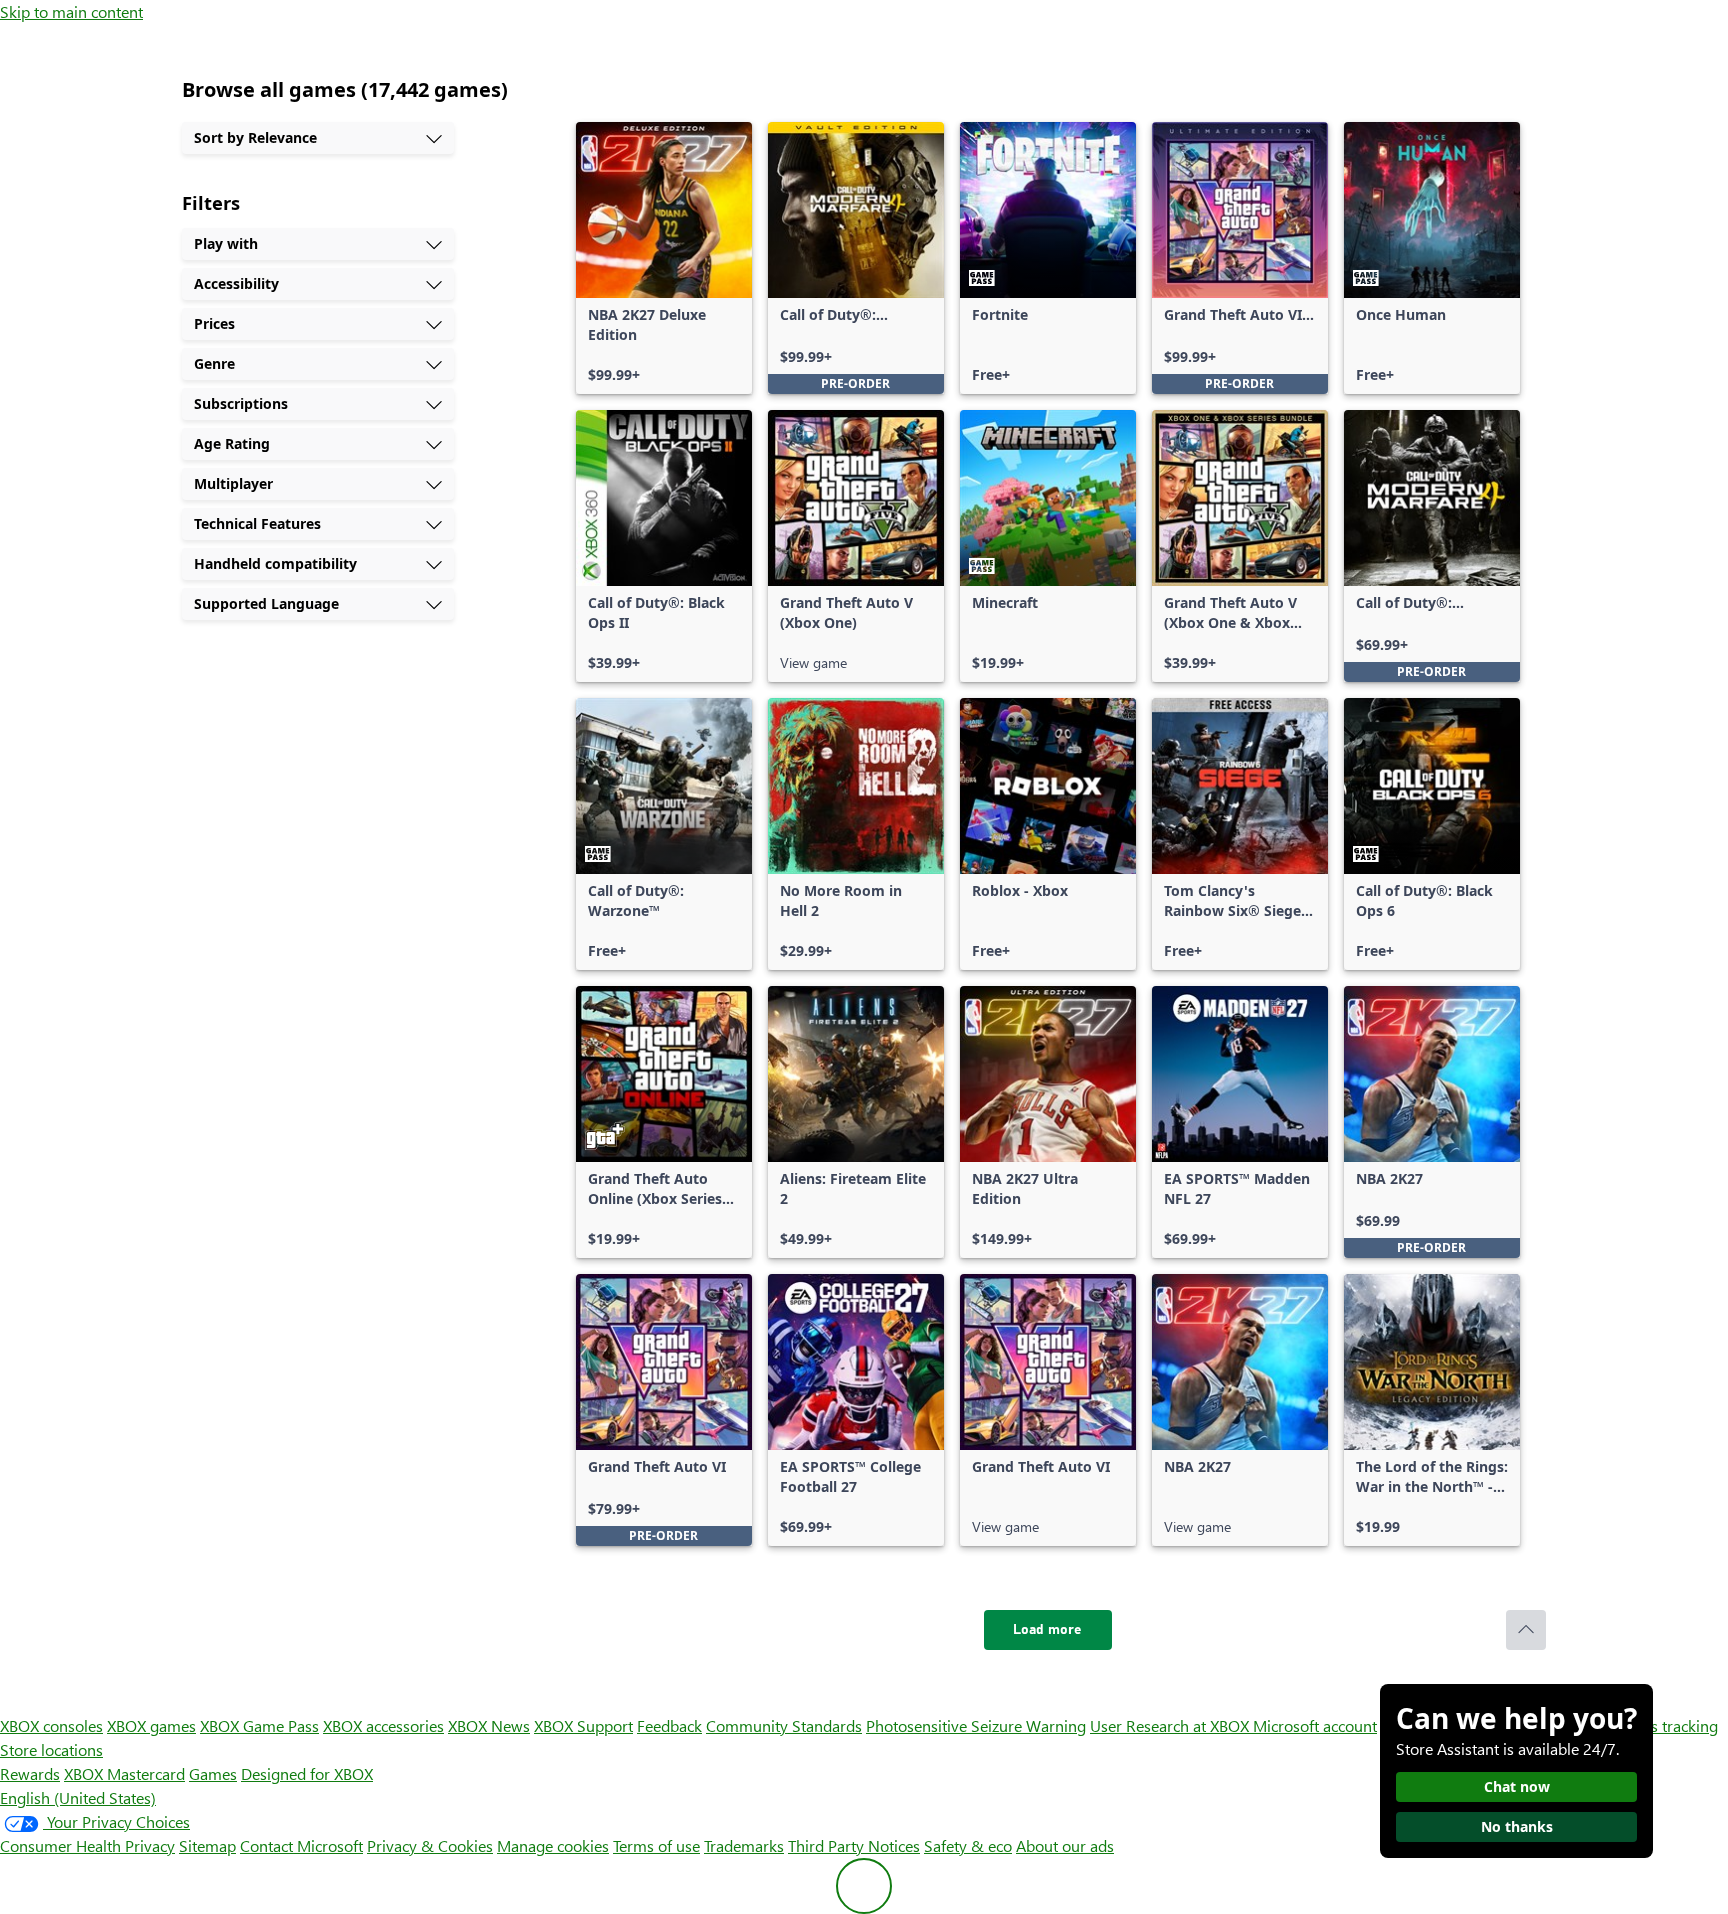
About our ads (1065, 1845)
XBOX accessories (383, 1725)
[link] (664, 258)
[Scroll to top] (1526, 1630)
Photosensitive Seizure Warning (976, 1725)
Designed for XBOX (307, 1773)
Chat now (1517, 1786)
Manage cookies (553, 1845)
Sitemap (207, 1845)
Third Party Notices (854, 1845)
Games (213, 1773)
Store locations (51, 1749)
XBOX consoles (51, 1725)
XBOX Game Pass (259, 1725)
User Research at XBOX (1171, 1725)
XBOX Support (583, 1725)
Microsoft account (1315, 1725)
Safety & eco (968, 1845)
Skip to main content (71, 11)
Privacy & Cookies (430, 1845)
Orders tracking (1664, 1725)
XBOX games (151, 1725)
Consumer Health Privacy (87, 1845)
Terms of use (656, 1845)
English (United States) (78, 1797)
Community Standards (784, 1725)
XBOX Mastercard (124, 1773)
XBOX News (489, 1725)
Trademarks (744, 1845)
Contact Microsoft (301, 1845)
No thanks (1517, 1826)
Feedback (669, 1725)
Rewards (30, 1773)
